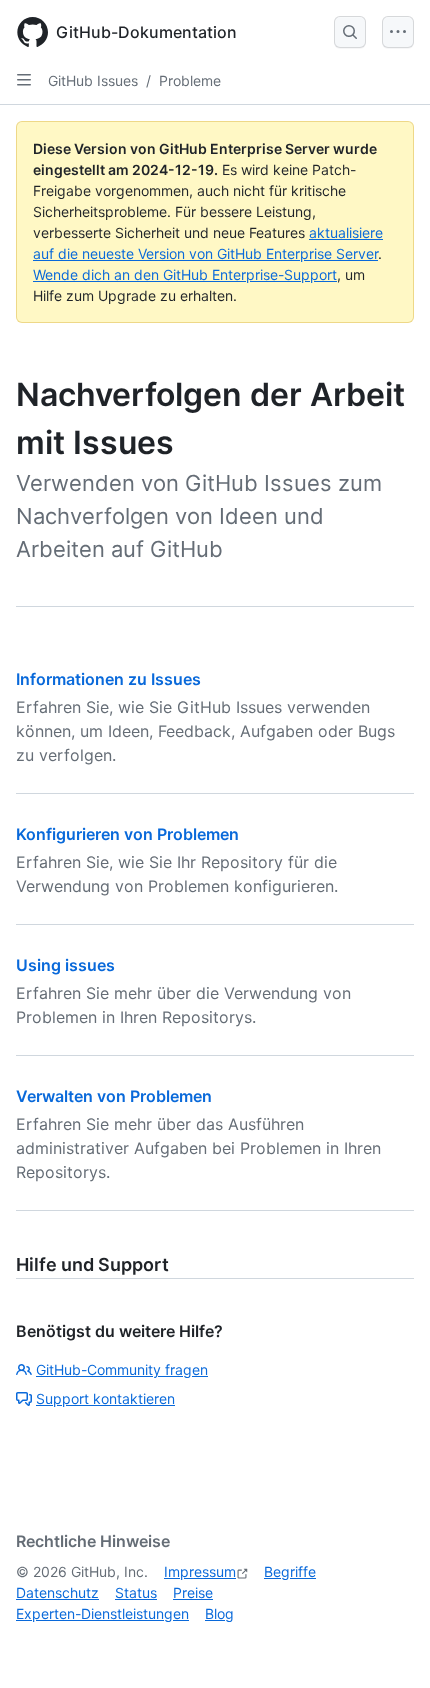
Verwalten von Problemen (114, 1096)
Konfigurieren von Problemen (127, 834)
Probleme (190, 80)
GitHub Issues (93, 80)
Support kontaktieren (105, 1398)
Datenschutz (57, 1592)
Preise (193, 1592)
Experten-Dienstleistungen (102, 1613)
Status (136, 1592)
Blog (219, 1613)
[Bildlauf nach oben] (386, 1644)
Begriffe (290, 1571)
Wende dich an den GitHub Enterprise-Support (185, 274)
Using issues (65, 965)
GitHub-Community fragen (122, 1369)
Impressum (200, 1571)
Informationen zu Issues (108, 679)
